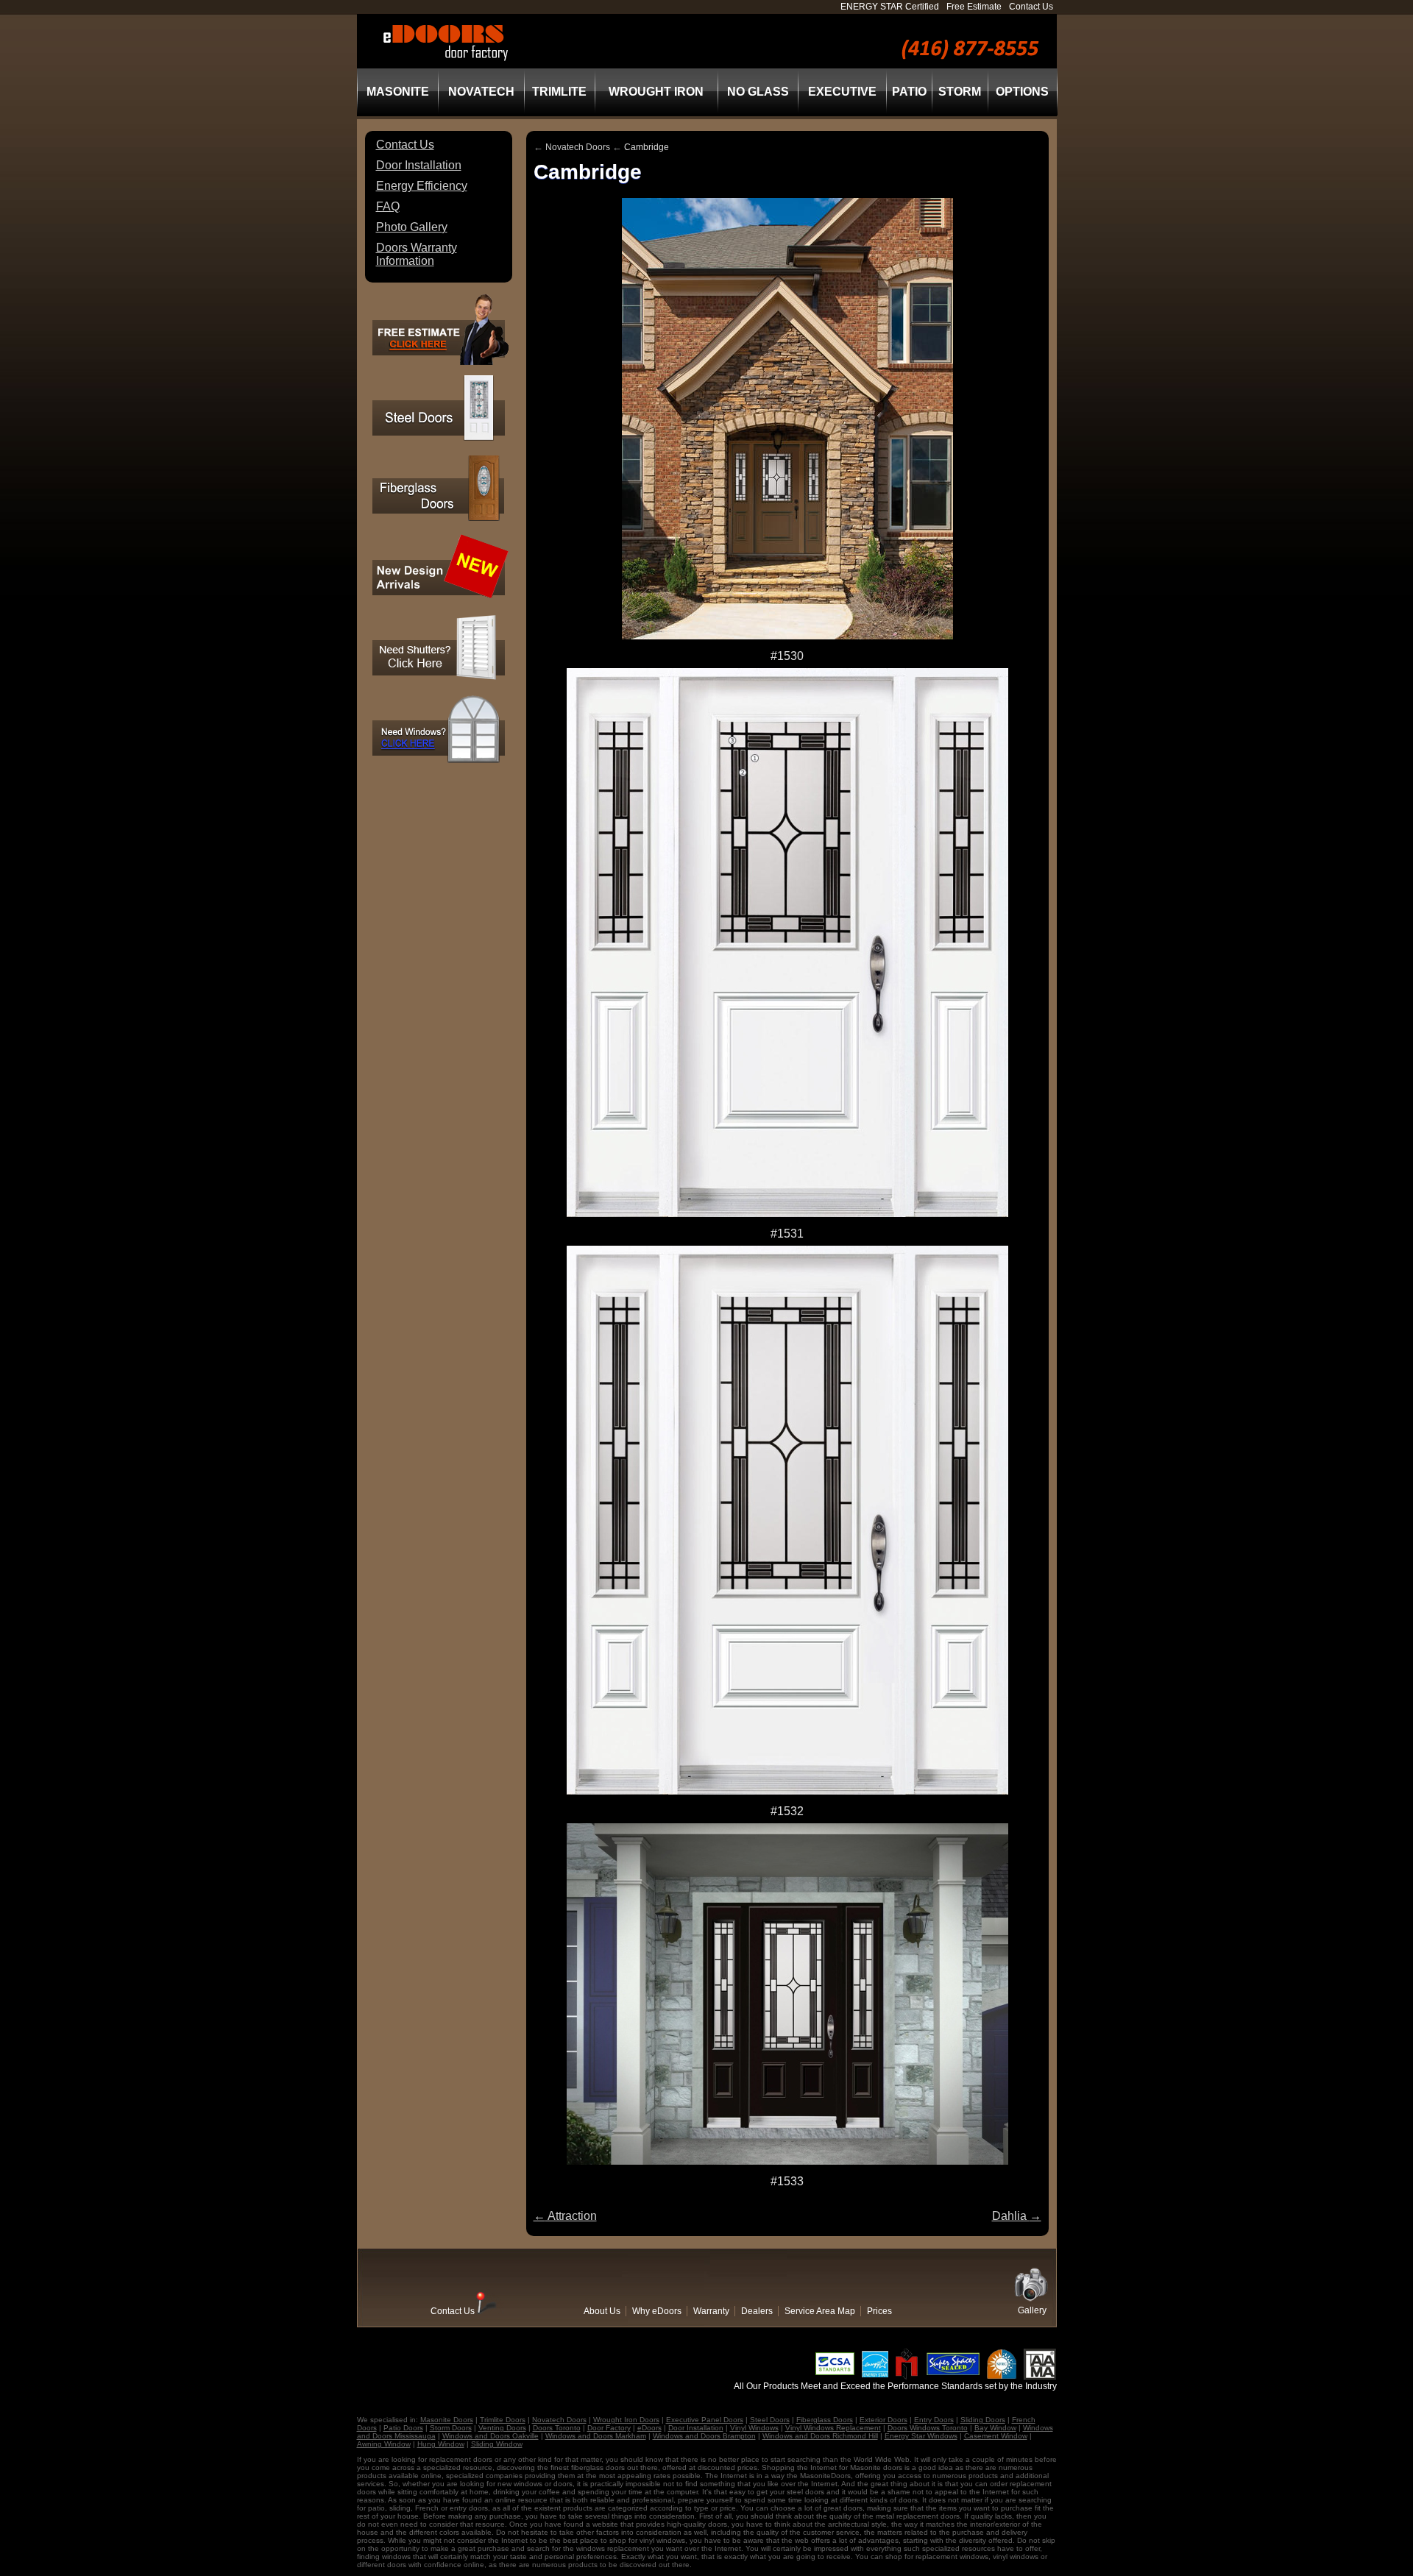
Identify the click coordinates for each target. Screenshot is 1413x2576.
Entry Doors (934, 2420)
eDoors (649, 2428)
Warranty (711, 2311)
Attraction (565, 2216)
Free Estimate (974, 7)
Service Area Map (820, 2311)
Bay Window (995, 2428)
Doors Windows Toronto (928, 2428)
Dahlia (1017, 2216)
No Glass (758, 92)
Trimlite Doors (503, 2420)
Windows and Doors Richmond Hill (820, 2436)
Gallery (1032, 2310)
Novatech (481, 92)
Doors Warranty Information (417, 254)
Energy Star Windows (921, 2436)
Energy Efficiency (422, 186)
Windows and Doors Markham (596, 2436)
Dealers (757, 2311)
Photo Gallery (412, 227)
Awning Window (384, 2444)
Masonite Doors (447, 2420)
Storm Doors (451, 2428)
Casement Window (996, 2436)
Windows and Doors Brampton (704, 2436)
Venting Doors (502, 2428)
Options (1022, 92)
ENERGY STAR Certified (890, 7)
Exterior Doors (883, 2420)
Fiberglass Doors (825, 2420)
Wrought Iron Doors (626, 2420)
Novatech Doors (578, 147)
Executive (842, 92)
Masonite (398, 92)
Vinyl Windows (754, 2428)
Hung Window (441, 2444)
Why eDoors (657, 2311)
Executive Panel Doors (705, 2420)
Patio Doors (403, 2428)
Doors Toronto (557, 2428)
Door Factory (609, 2428)
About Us (602, 2311)
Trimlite (559, 92)
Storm (960, 92)
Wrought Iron (656, 92)
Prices (879, 2311)
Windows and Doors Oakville (491, 2436)
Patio (909, 92)
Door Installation (419, 165)
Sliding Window (497, 2444)
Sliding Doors (983, 2420)
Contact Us (1031, 7)
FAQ (388, 206)
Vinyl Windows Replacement (833, 2428)
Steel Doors (770, 2420)
